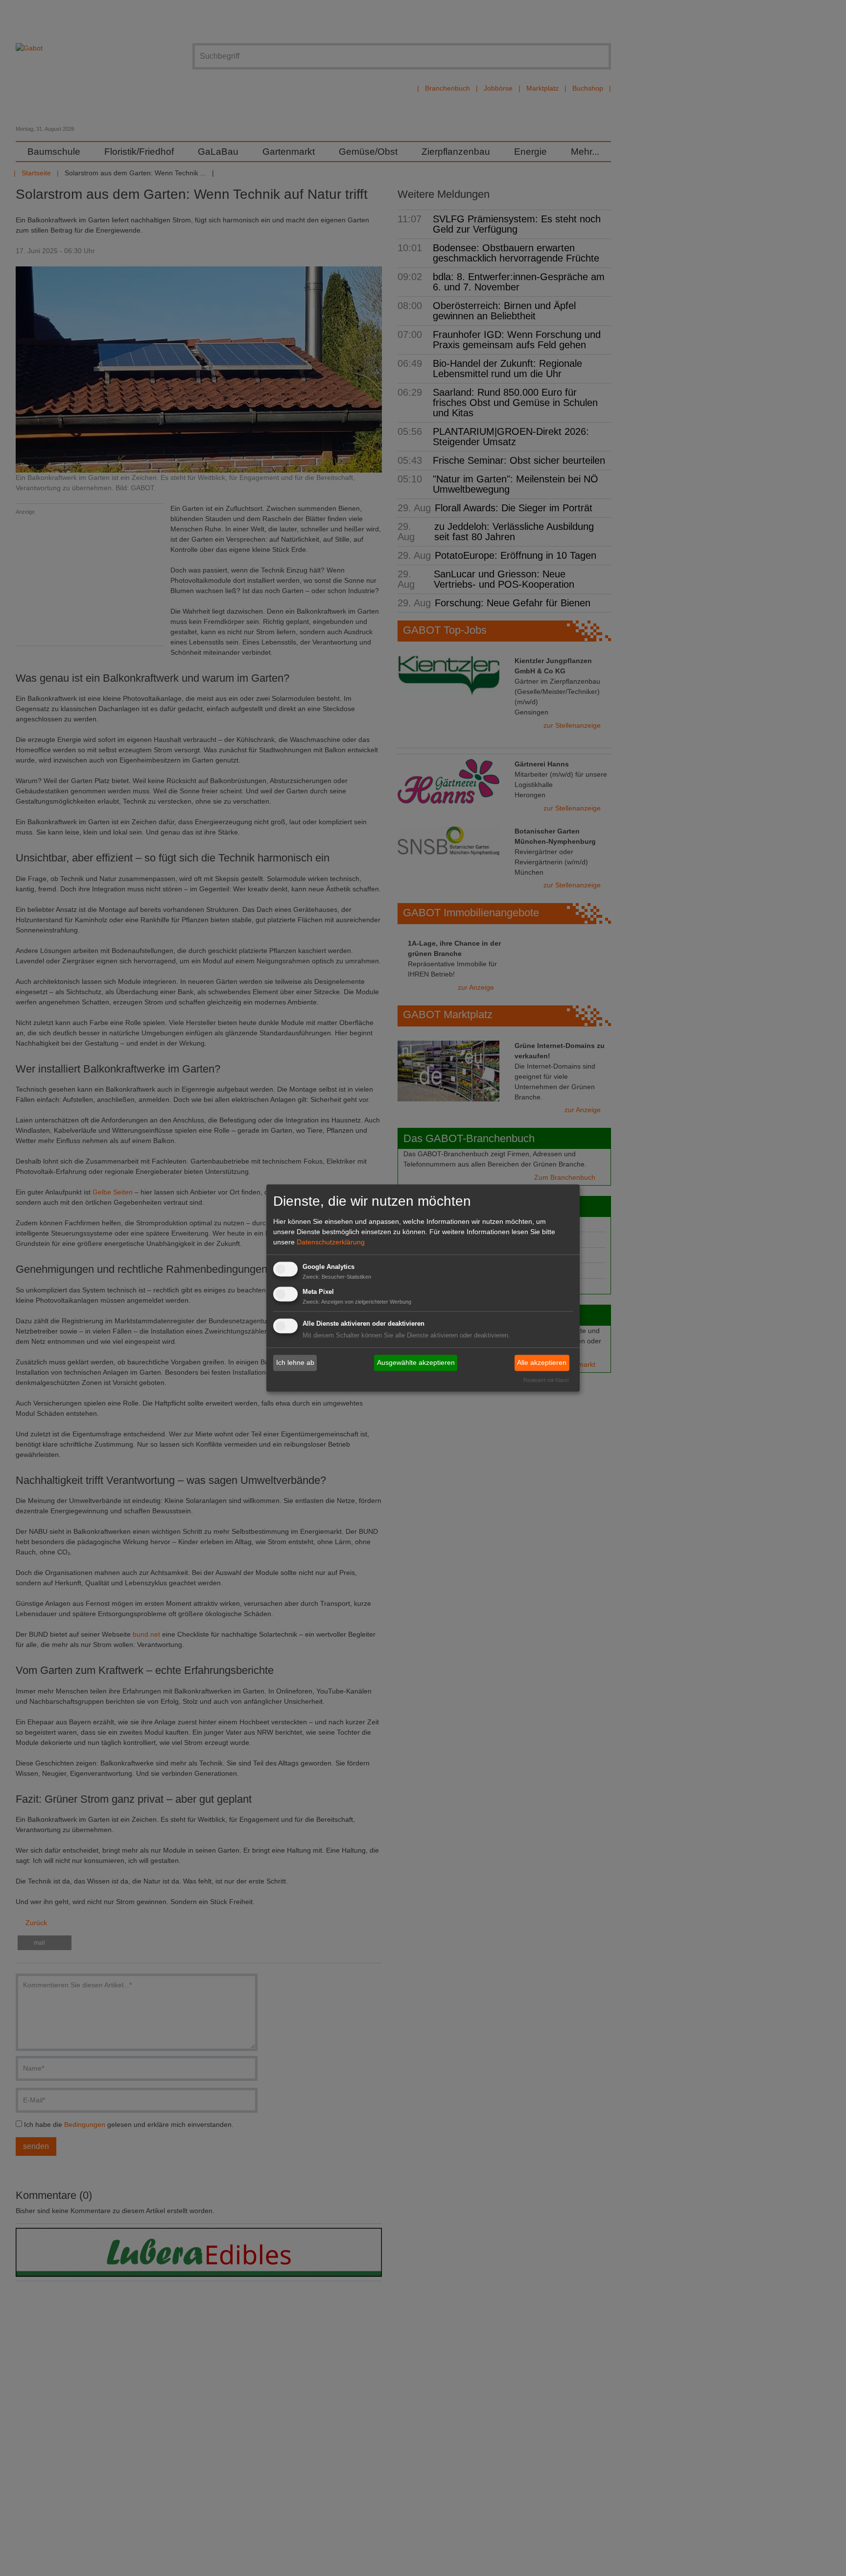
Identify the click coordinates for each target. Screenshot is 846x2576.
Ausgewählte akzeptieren (416, 1362)
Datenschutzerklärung (331, 1242)
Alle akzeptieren (542, 1362)
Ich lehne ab (295, 1362)
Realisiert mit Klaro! (546, 1381)
